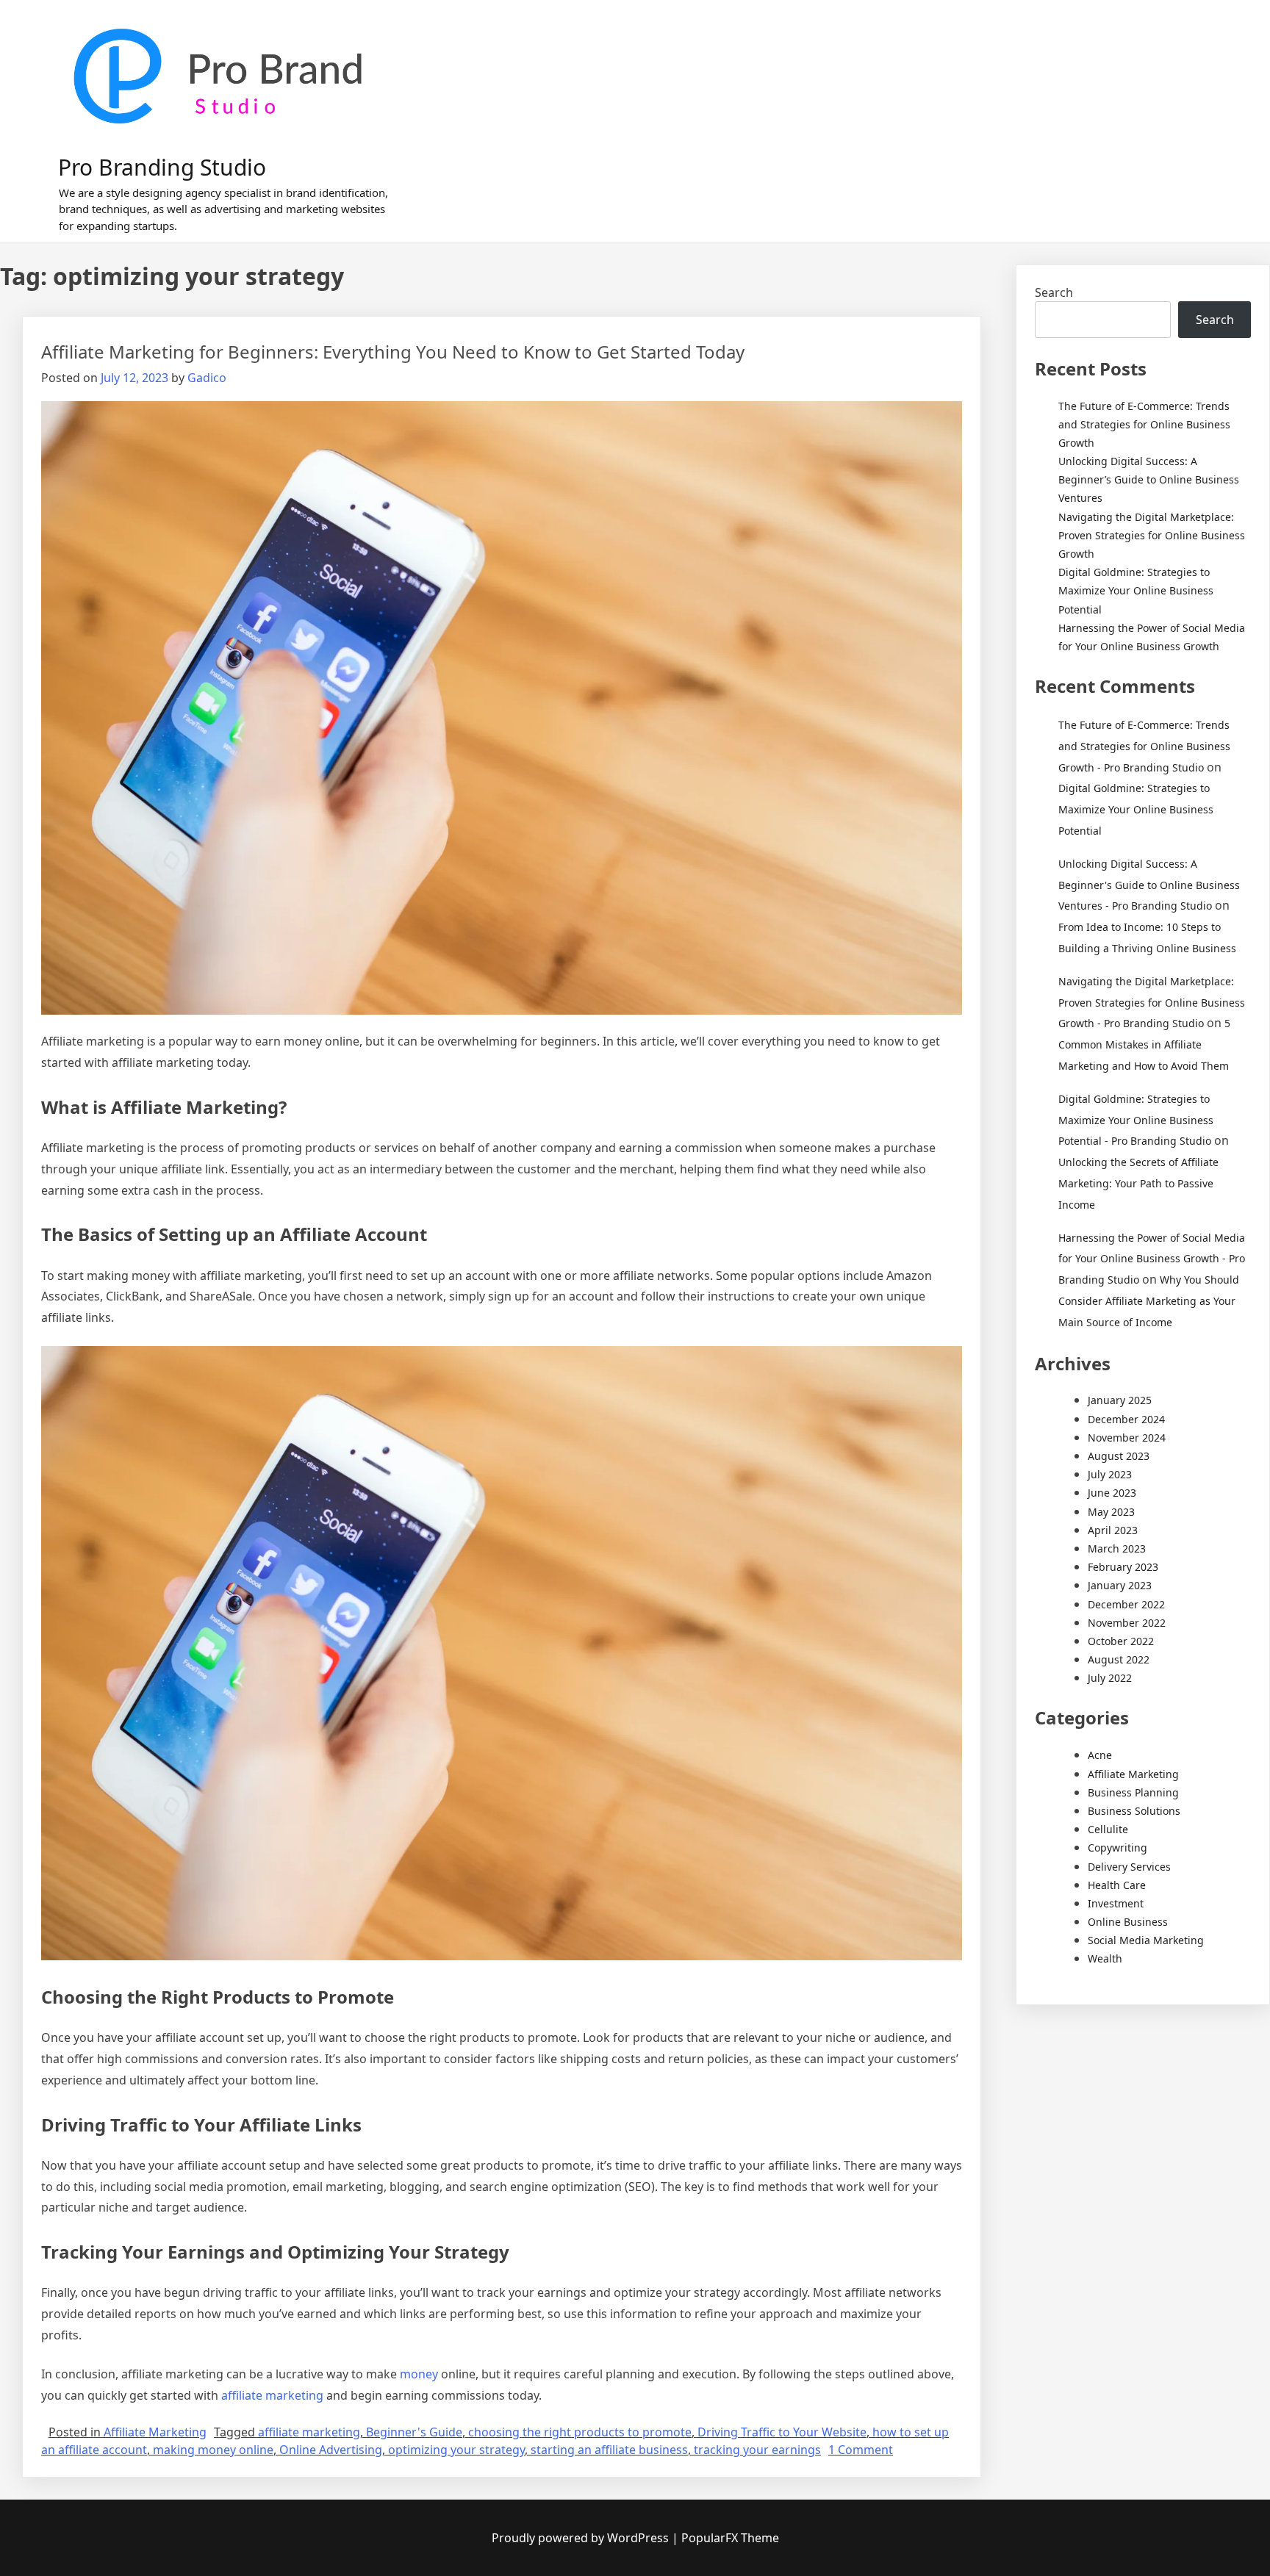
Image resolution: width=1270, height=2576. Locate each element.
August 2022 (1119, 1659)
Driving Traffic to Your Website (782, 2432)
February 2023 (1123, 1567)
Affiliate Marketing (155, 2432)
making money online (213, 2450)
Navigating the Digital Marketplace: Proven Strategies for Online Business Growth (1152, 535)
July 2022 (1110, 1678)
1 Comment (861, 2450)
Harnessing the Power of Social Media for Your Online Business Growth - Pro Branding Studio (1152, 1259)
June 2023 (1112, 1493)
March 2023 (1117, 1548)
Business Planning (1133, 1792)
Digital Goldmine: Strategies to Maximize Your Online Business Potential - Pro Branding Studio (1136, 1120)
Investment (1116, 1903)
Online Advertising (331, 2450)
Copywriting (1117, 1848)
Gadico (207, 378)
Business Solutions (1134, 1811)
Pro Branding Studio (162, 167)
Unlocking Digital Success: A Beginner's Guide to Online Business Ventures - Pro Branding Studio (1149, 885)
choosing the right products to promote (580, 2432)
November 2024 (1127, 1438)
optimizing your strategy (456, 2450)
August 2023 (1119, 1456)
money (419, 2374)
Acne (1100, 1755)
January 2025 (1120, 1400)
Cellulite (1108, 1829)
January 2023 (1120, 1585)
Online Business (1128, 1922)
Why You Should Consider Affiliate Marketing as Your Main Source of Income (1149, 1301)
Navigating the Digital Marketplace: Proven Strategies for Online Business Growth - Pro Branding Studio (1152, 1003)
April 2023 (1113, 1530)
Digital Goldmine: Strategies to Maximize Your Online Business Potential (1136, 590)
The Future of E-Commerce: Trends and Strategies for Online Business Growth (1144, 424)
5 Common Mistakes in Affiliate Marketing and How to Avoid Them (1144, 1044)
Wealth (1105, 1958)
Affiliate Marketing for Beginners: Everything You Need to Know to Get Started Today (393, 352)
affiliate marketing (272, 2395)
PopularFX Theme (730, 2538)
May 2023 (1111, 1512)
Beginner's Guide (414, 2432)
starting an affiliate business (609, 2450)
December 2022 (1126, 1604)
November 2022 (1127, 1623)
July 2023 (1110, 1474)
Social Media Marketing (1146, 1940)
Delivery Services (1129, 1867)
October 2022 (1121, 1641)
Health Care (1117, 1885)
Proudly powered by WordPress (582, 2538)
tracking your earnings (757, 2450)
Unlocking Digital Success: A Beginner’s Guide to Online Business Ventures (1149, 479)
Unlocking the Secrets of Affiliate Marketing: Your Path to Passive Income (1138, 1183)
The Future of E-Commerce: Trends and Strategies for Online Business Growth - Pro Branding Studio (1144, 746)
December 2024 (1126, 1419)
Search (1054, 292)
